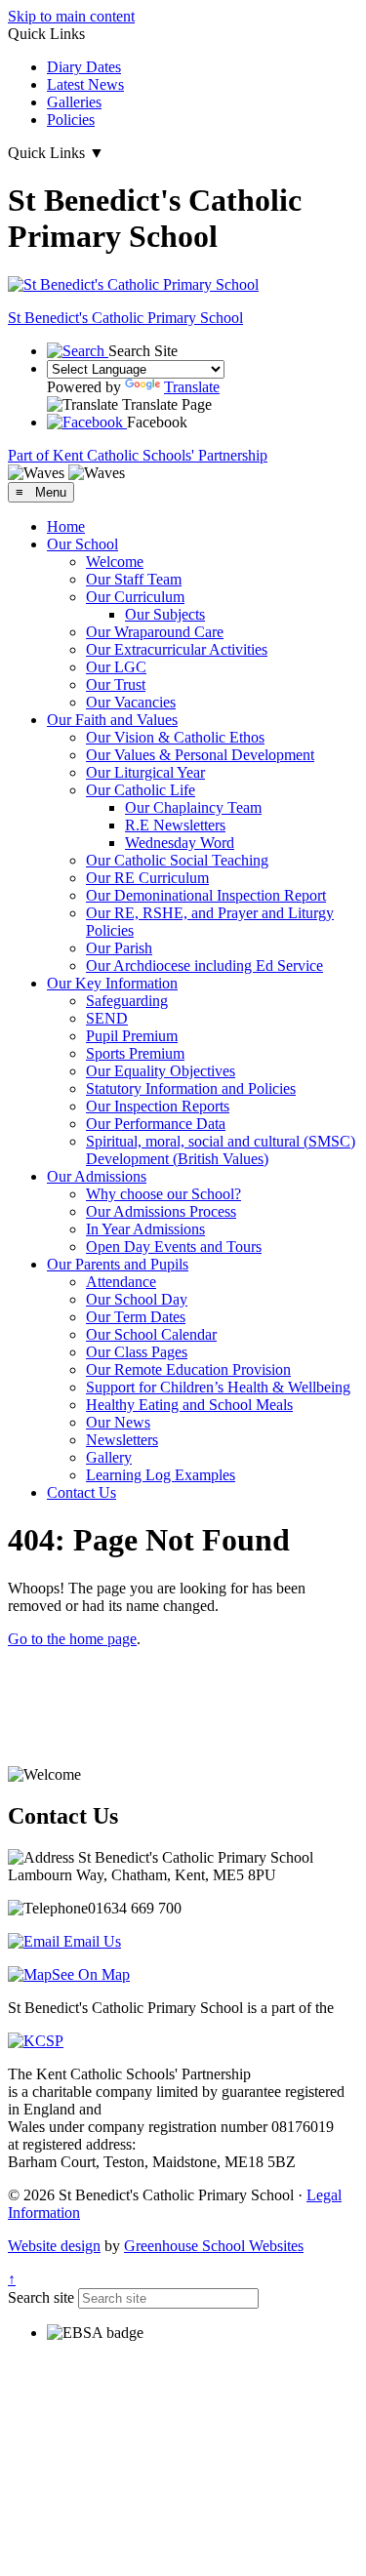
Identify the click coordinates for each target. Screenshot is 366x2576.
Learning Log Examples (161, 1475)
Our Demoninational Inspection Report (206, 895)
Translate (192, 387)
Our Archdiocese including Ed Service (204, 966)
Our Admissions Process (161, 1211)
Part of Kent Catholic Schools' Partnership (138, 455)
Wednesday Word (180, 843)
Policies (71, 120)
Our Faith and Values (112, 720)
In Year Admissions (145, 1229)
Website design (54, 2246)
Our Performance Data (156, 1124)
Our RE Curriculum (147, 878)
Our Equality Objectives (161, 1071)
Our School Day (137, 1299)
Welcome (115, 562)
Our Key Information (112, 983)
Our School (82, 544)
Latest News (85, 84)
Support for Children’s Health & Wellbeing (218, 1387)
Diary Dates (84, 67)
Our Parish (119, 948)
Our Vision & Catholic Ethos (175, 737)
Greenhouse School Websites (214, 2246)
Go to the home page (72, 1639)
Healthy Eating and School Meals (189, 1405)
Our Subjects (165, 614)
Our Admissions (97, 1176)
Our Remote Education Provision (188, 1369)
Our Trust (116, 684)
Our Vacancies (131, 702)
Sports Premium (135, 1053)
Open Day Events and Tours (174, 1247)
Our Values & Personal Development (200, 755)
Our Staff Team (134, 579)
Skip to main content (71, 16)
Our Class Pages (137, 1352)
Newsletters (122, 1440)
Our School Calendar (151, 1334)
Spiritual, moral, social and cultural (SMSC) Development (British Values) (221, 1150)
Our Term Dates (136, 1317)
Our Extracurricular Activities (177, 649)
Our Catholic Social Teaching (177, 860)
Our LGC (116, 667)
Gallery (109, 1457)
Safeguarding (127, 1001)
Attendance (121, 1282)
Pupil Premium (132, 1036)
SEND (107, 1018)
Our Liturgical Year (145, 772)
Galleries (74, 102)
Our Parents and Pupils (118, 1264)
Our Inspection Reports (158, 1106)
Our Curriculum (135, 597)
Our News (118, 1422)
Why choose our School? (163, 1194)
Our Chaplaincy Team (193, 807)
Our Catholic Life (141, 790)
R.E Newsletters (175, 825)
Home (66, 526)
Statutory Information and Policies (191, 1088)
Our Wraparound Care (155, 632)
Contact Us (81, 1492)
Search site (41, 2297)
